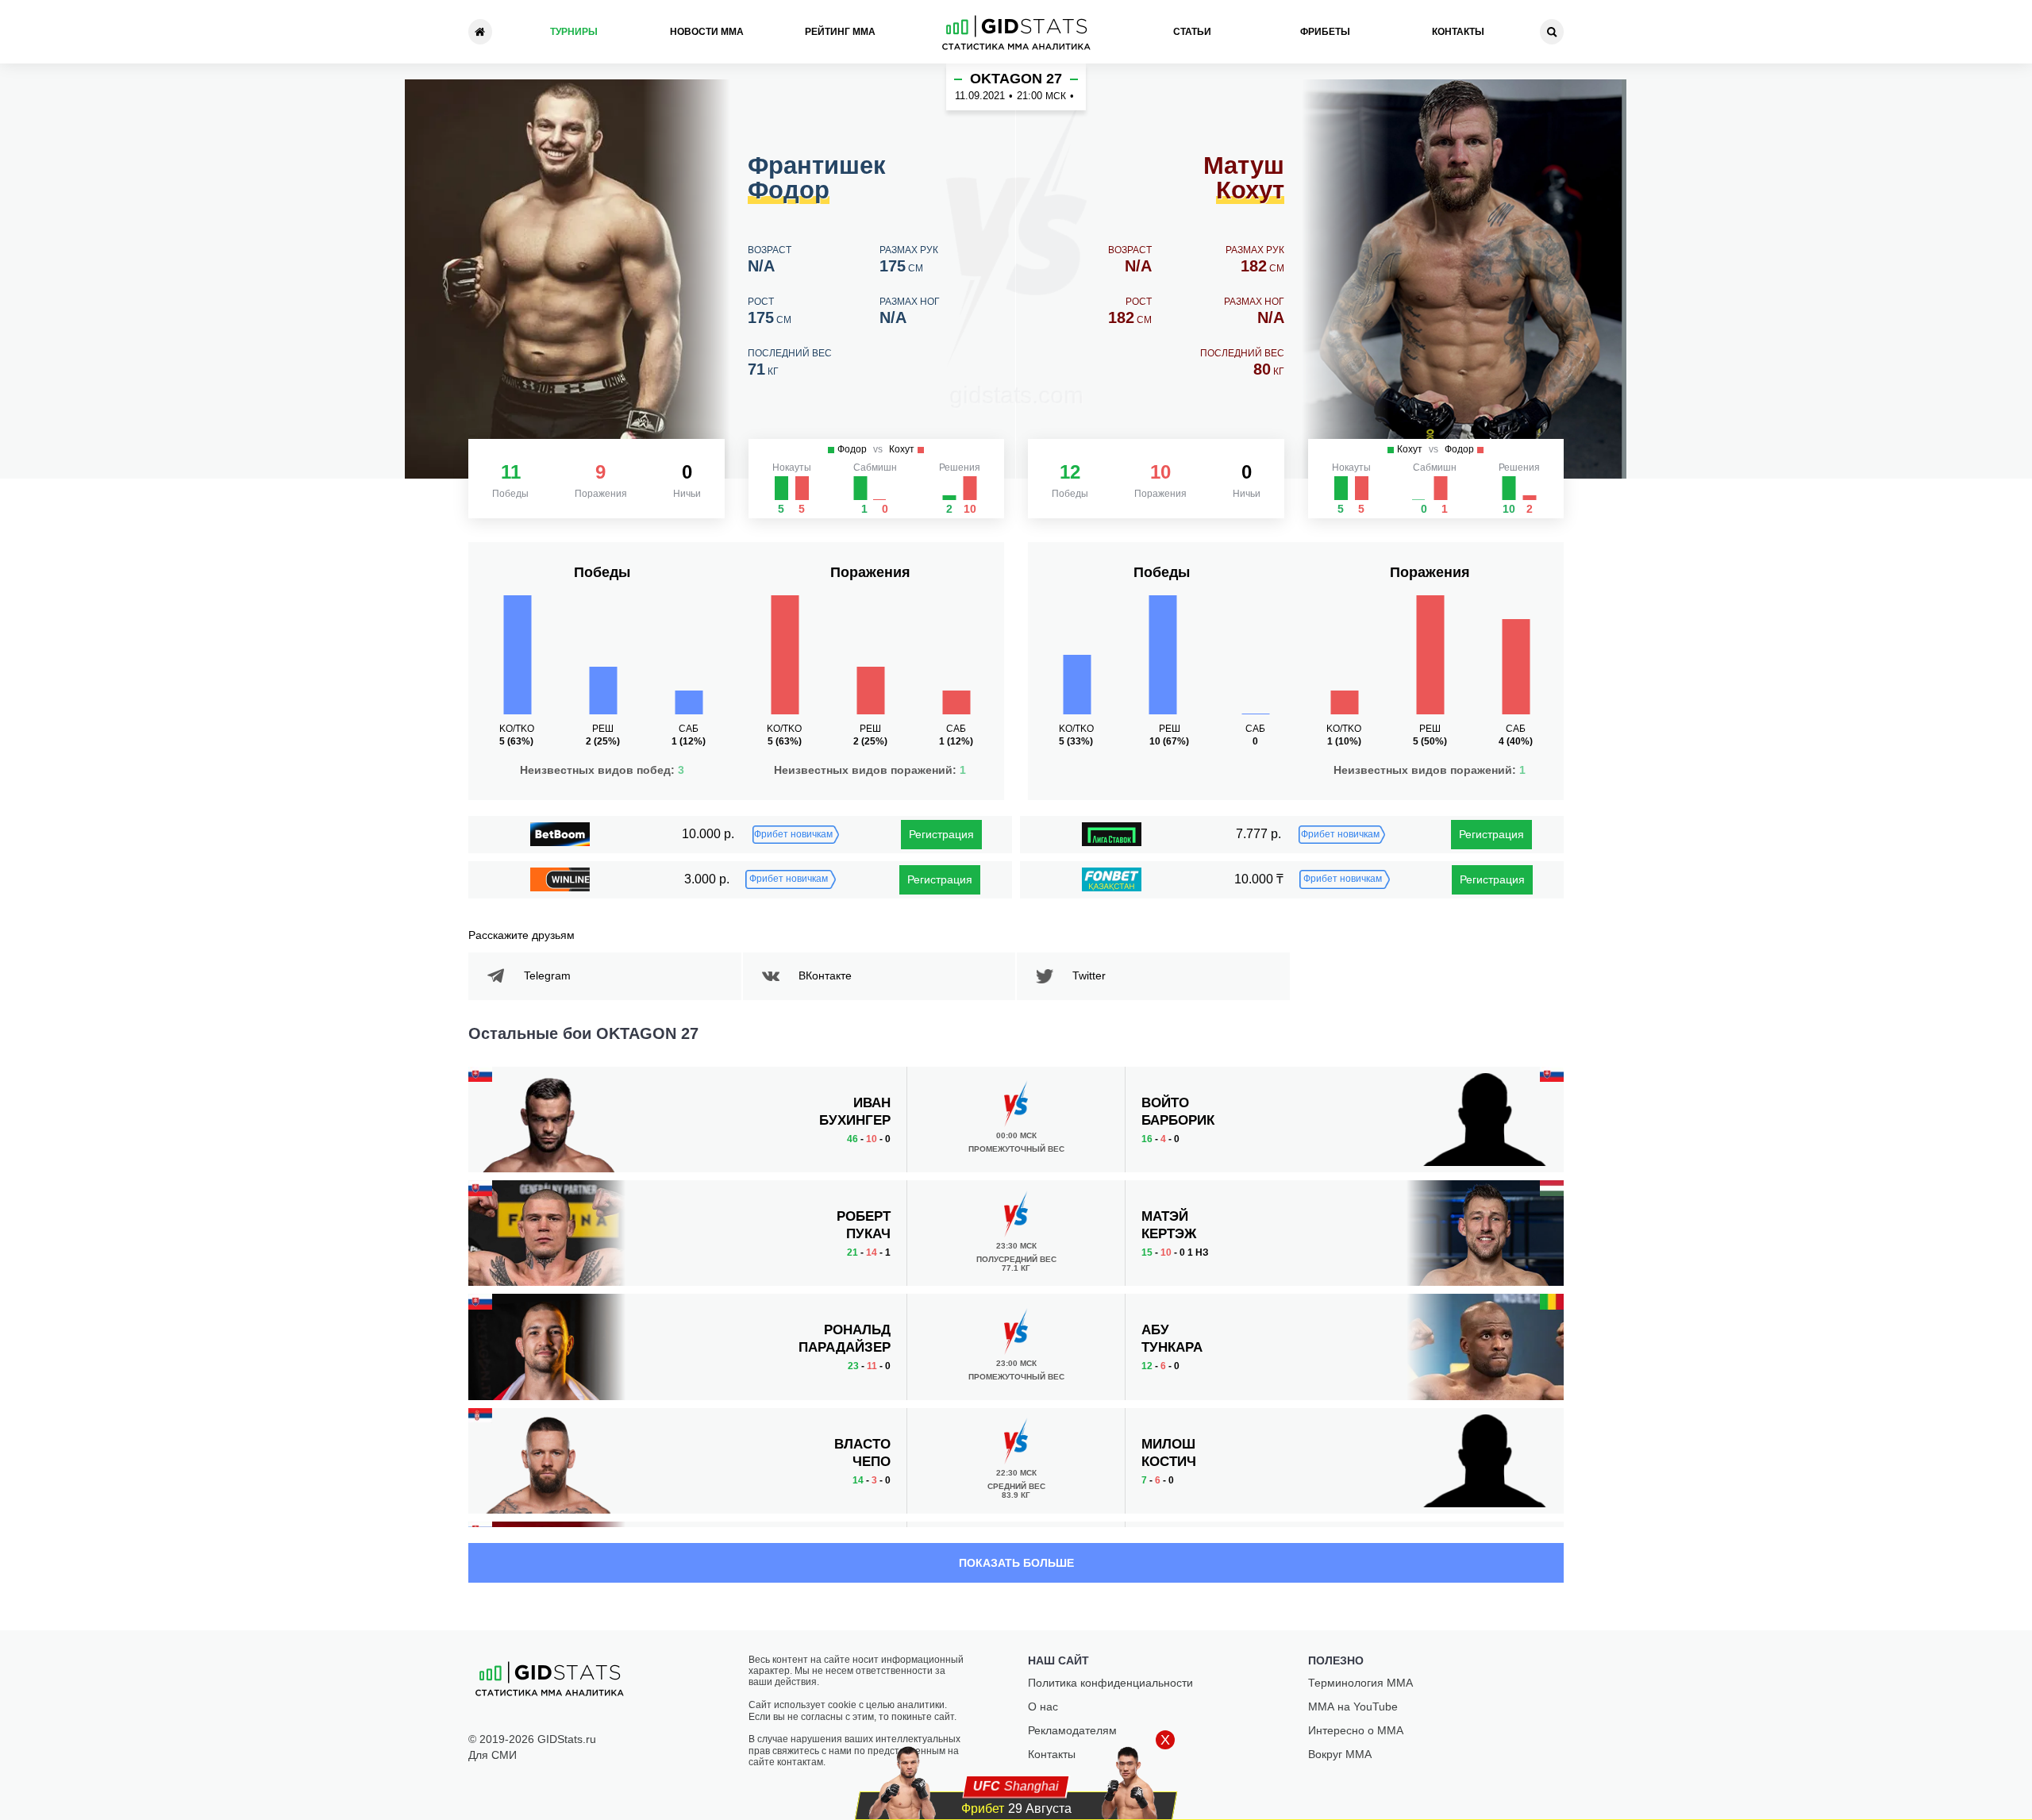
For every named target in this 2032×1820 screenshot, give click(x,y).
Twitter (1089, 975)
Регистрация (941, 834)
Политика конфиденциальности (1110, 1683)
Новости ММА (707, 32)
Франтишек (817, 179)
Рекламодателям (1072, 1730)
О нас (1043, 1706)
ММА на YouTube (1353, 1706)
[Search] (1552, 32)
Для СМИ (493, 1755)
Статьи (1192, 32)
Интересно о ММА (1356, 1730)
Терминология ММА (1360, 1683)
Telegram (547, 975)
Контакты (1458, 32)
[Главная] (480, 32)
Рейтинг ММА (840, 32)
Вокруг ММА (1340, 1754)
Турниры (574, 32)
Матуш (1244, 179)
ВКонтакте (825, 975)
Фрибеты (1325, 32)
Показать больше (1016, 1563)
